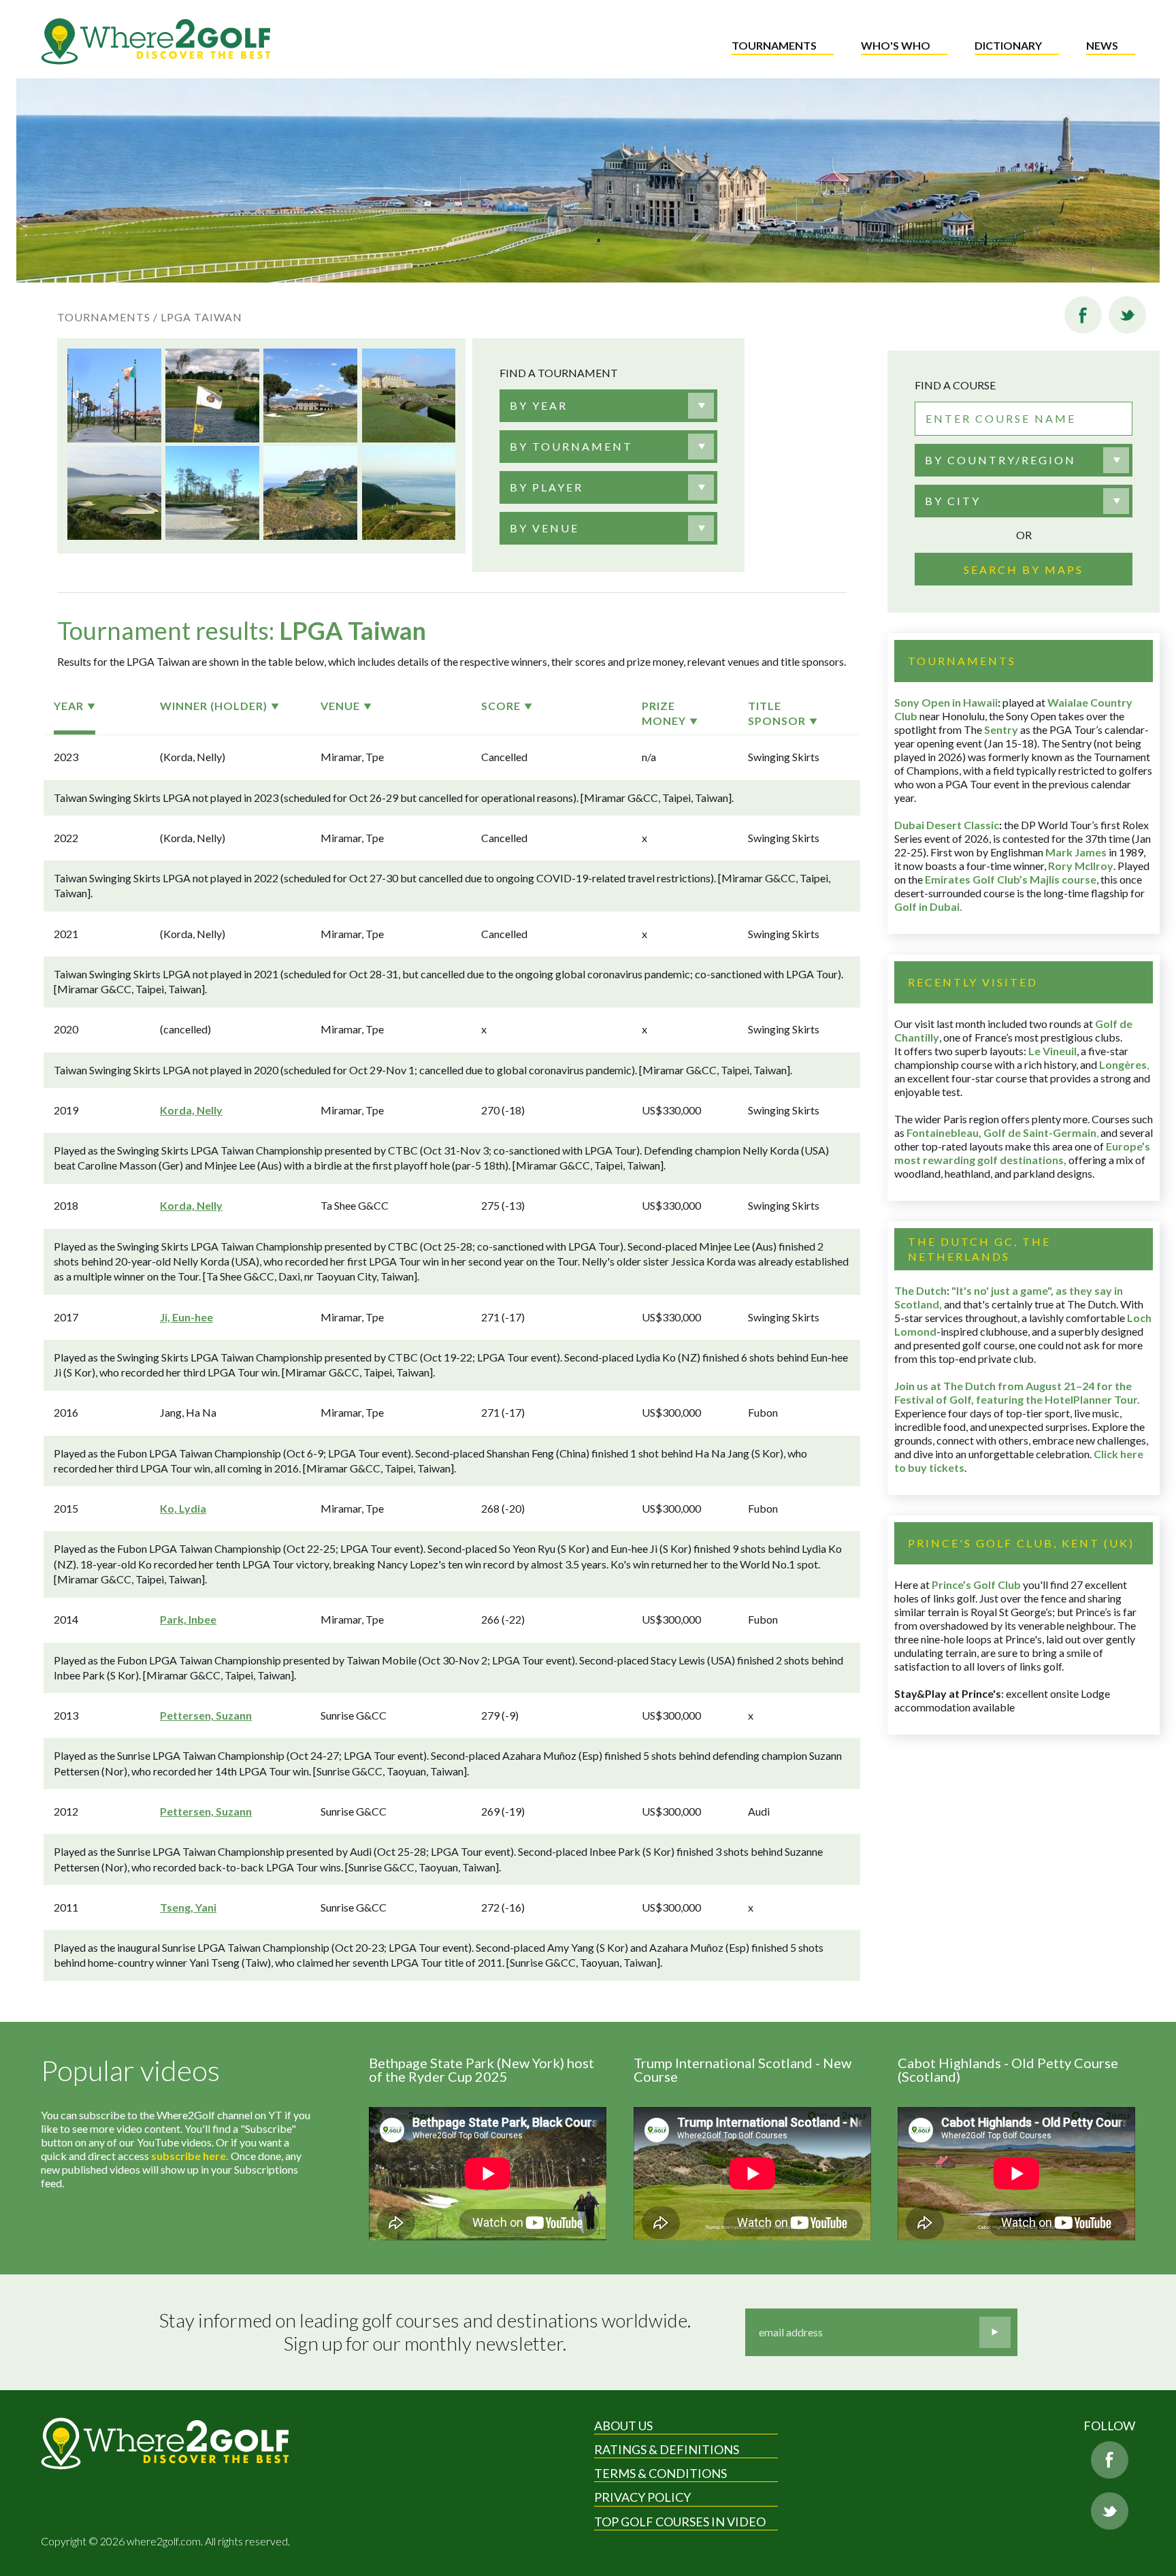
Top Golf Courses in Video (680, 2522)
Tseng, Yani (188, 1907)
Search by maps (1024, 569)
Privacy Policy (642, 2497)
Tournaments (774, 45)
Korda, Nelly (191, 1110)
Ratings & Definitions (667, 2449)
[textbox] (539, 406)
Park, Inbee (188, 1619)
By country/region (1000, 460)
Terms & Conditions (660, 2473)
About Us (623, 2426)
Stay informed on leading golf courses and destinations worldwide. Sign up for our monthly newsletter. (425, 2332)
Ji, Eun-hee (186, 1317)
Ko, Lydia (183, 1508)
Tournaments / (108, 317)
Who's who (896, 45)
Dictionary (1008, 45)
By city (953, 501)
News (1102, 45)
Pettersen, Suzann (206, 1715)
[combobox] (608, 406)
